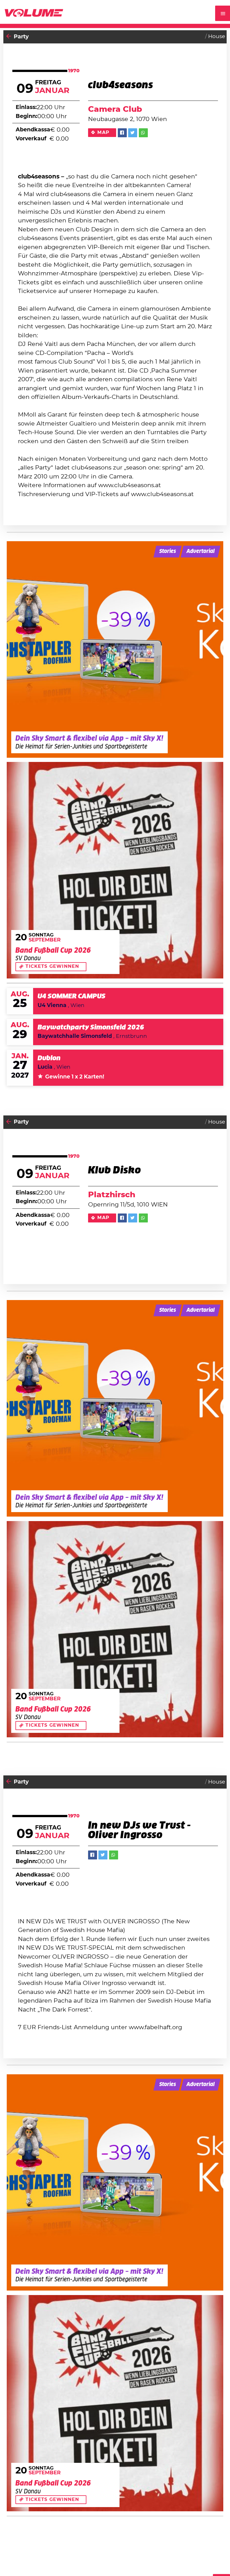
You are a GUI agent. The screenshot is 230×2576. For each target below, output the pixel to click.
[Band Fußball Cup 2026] (115, 870)
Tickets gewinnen (52, 966)
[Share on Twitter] (133, 133)
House (217, 37)
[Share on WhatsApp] (143, 133)
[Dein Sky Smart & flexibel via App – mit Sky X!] (115, 649)
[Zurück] (9, 37)
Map (103, 132)
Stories (168, 551)
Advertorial (201, 551)
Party (21, 37)
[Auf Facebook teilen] (122, 133)
